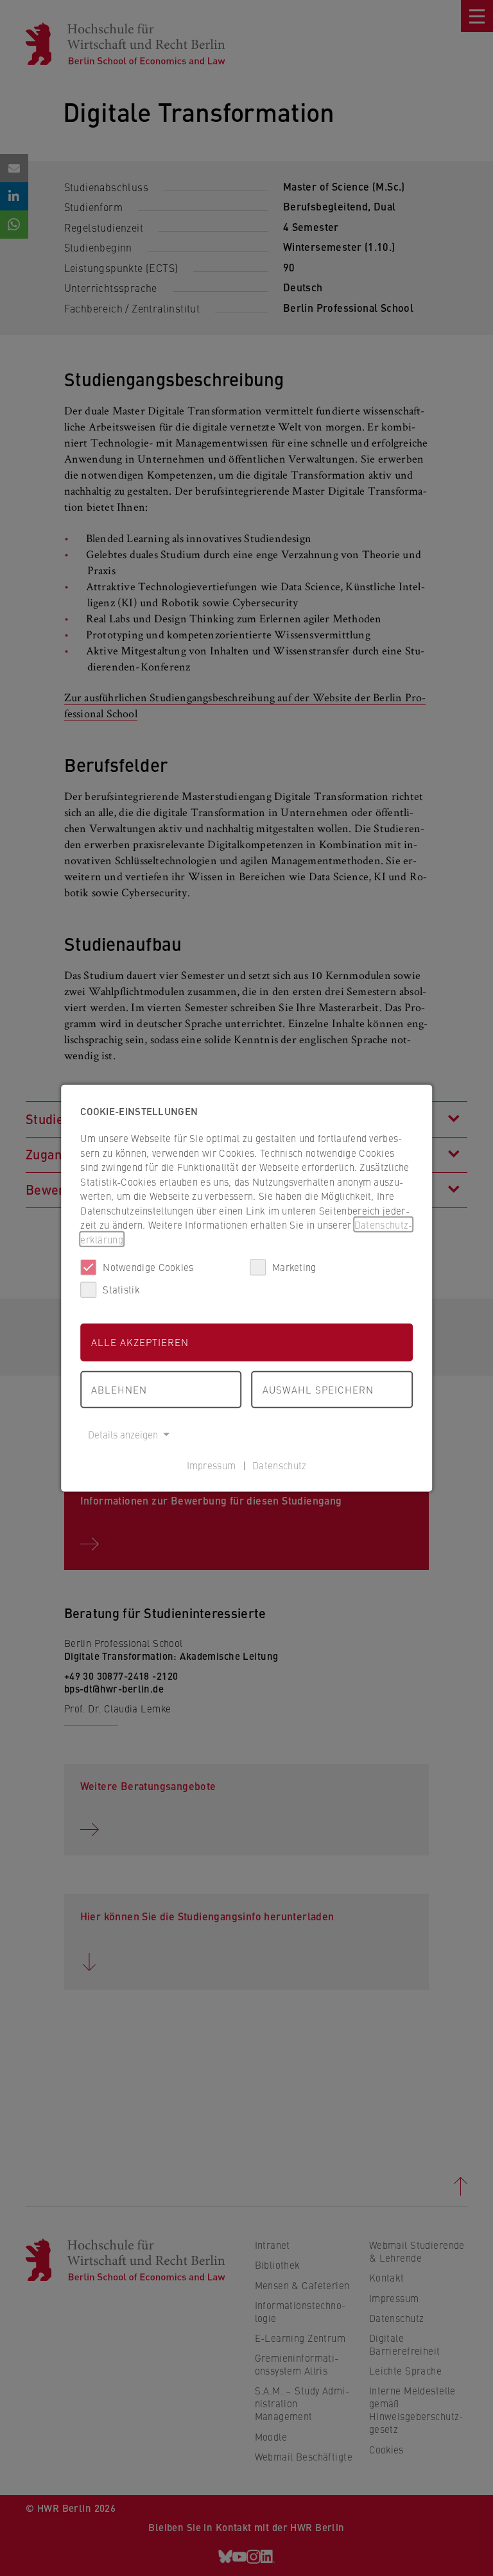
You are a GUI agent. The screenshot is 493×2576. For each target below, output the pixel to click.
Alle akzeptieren (140, 1342)
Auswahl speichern (318, 1389)
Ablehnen (119, 1389)
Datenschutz (279, 1464)
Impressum (212, 1464)
